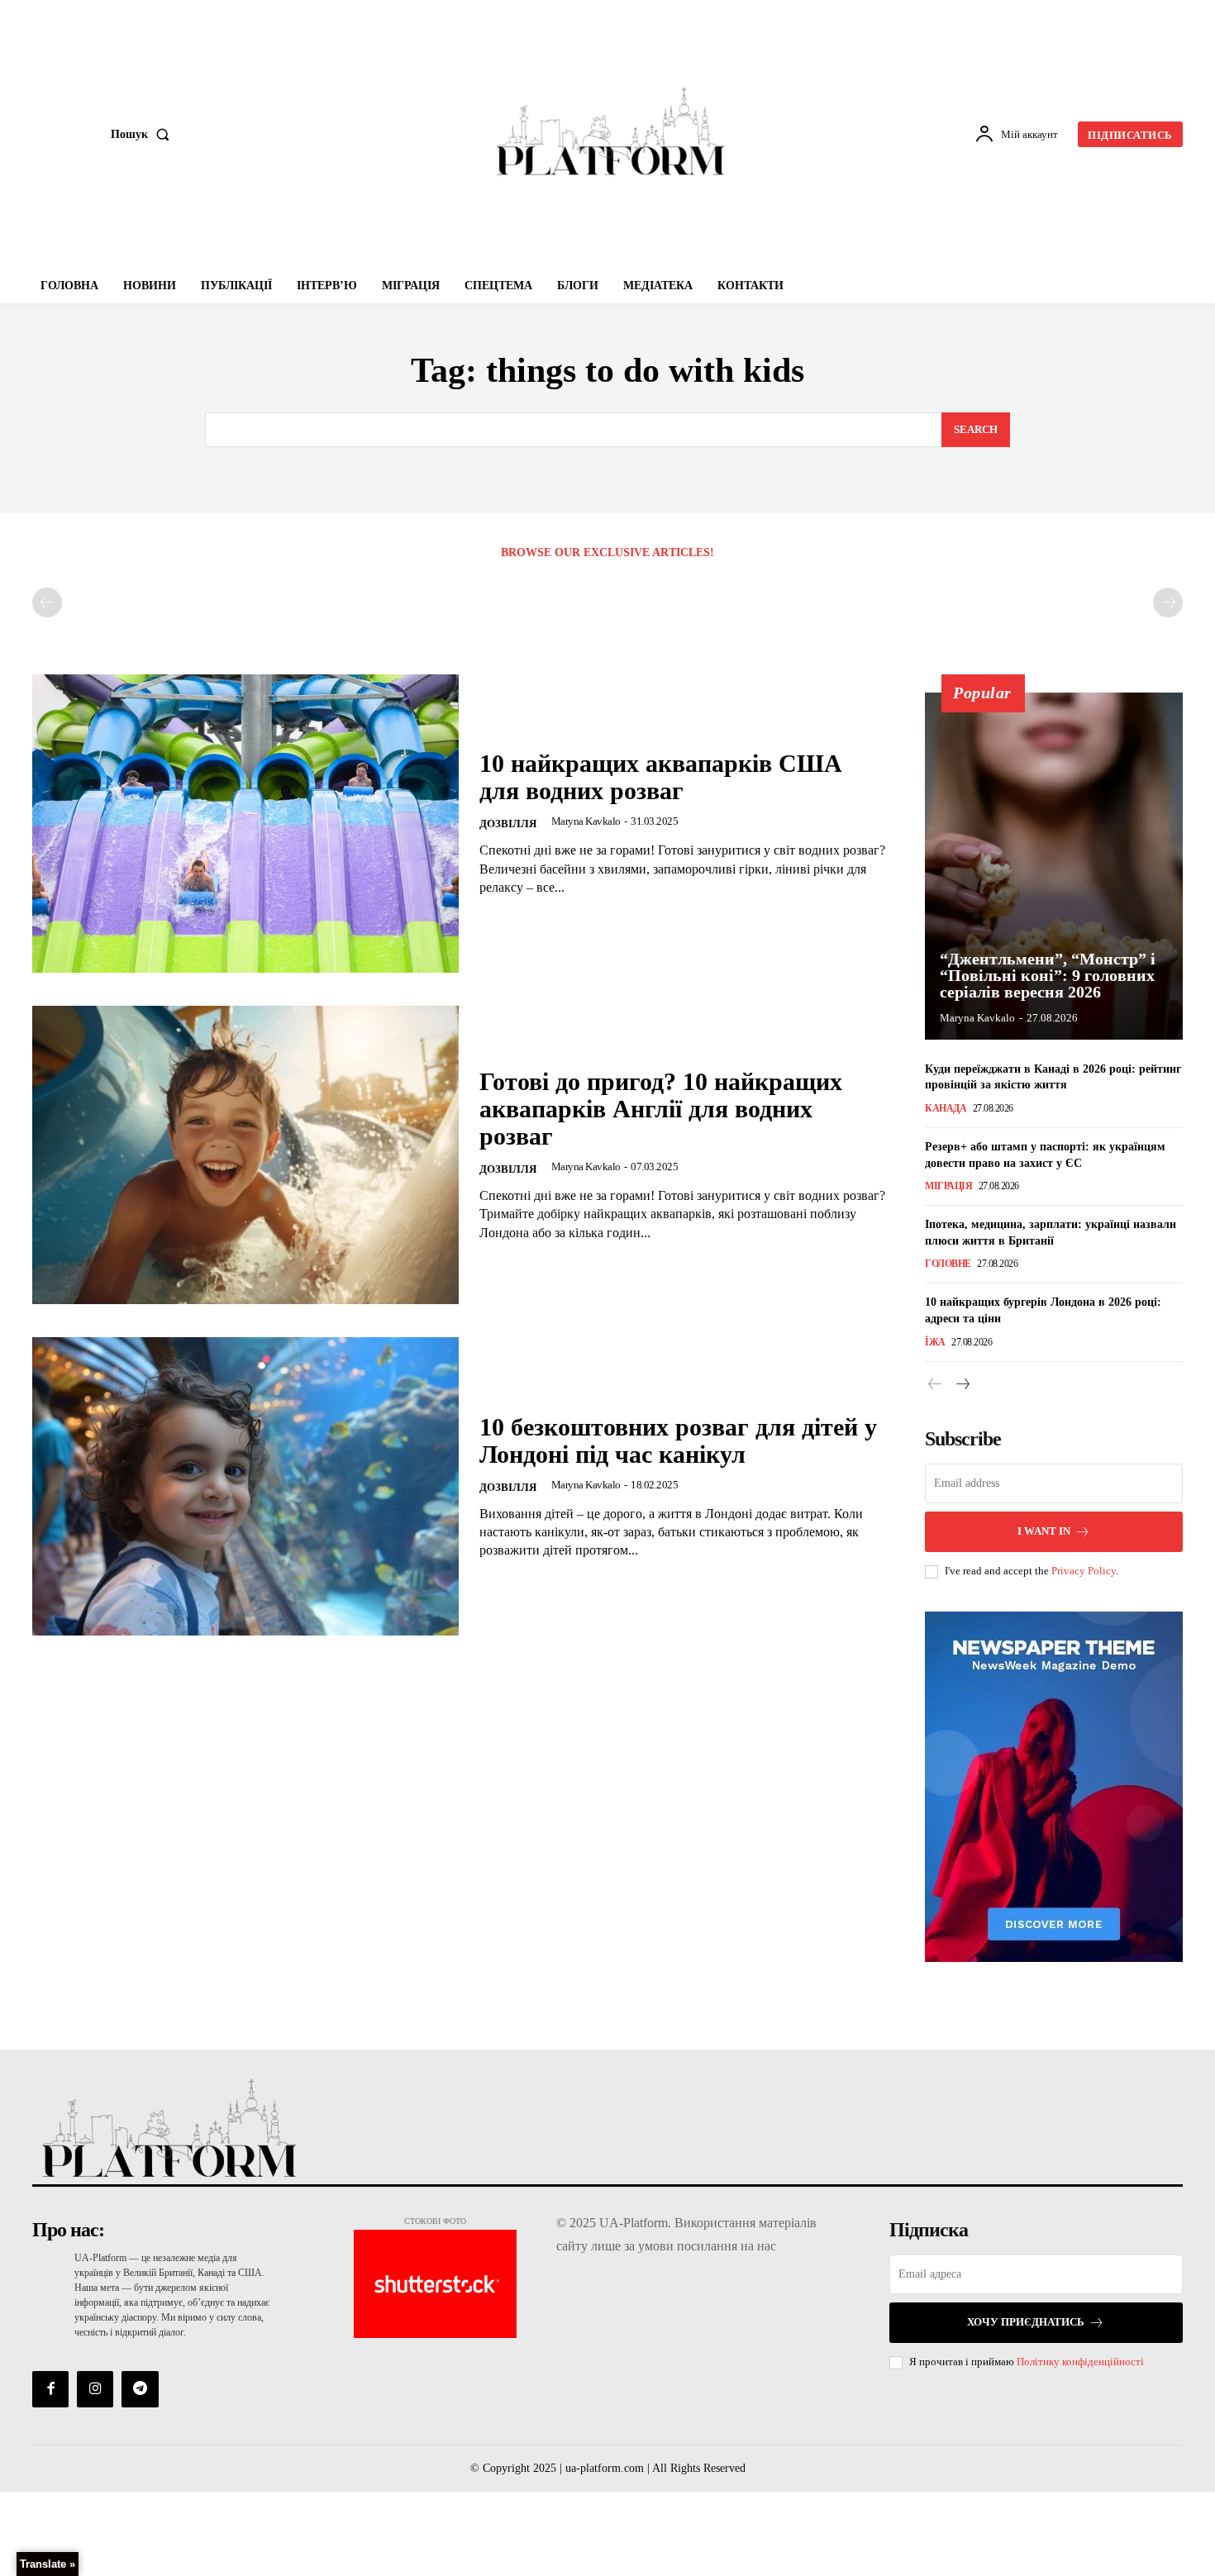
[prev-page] (47, 602)
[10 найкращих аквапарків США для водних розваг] (245, 824)
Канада (946, 1108)
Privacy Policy (1084, 1571)
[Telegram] (140, 2389)
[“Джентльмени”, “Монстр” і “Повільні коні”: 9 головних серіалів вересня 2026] (1054, 866)
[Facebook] (50, 2389)
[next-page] (962, 1385)
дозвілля (508, 824)
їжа (935, 1342)
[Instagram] (95, 2389)
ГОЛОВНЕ (948, 1264)
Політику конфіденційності (1080, 2362)
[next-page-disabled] (1168, 602)
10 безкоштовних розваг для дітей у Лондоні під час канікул (678, 1440)
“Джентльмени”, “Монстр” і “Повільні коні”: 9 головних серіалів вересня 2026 (1048, 975)
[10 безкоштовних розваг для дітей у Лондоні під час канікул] (245, 1486)
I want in (1044, 1531)
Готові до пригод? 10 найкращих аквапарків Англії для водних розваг (661, 1109)
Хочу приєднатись (1026, 2322)
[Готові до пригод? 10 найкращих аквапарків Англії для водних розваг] (245, 1155)
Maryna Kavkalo (586, 821)
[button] (143, 135)
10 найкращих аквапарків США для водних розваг (661, 777)
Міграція (948, 1186)
